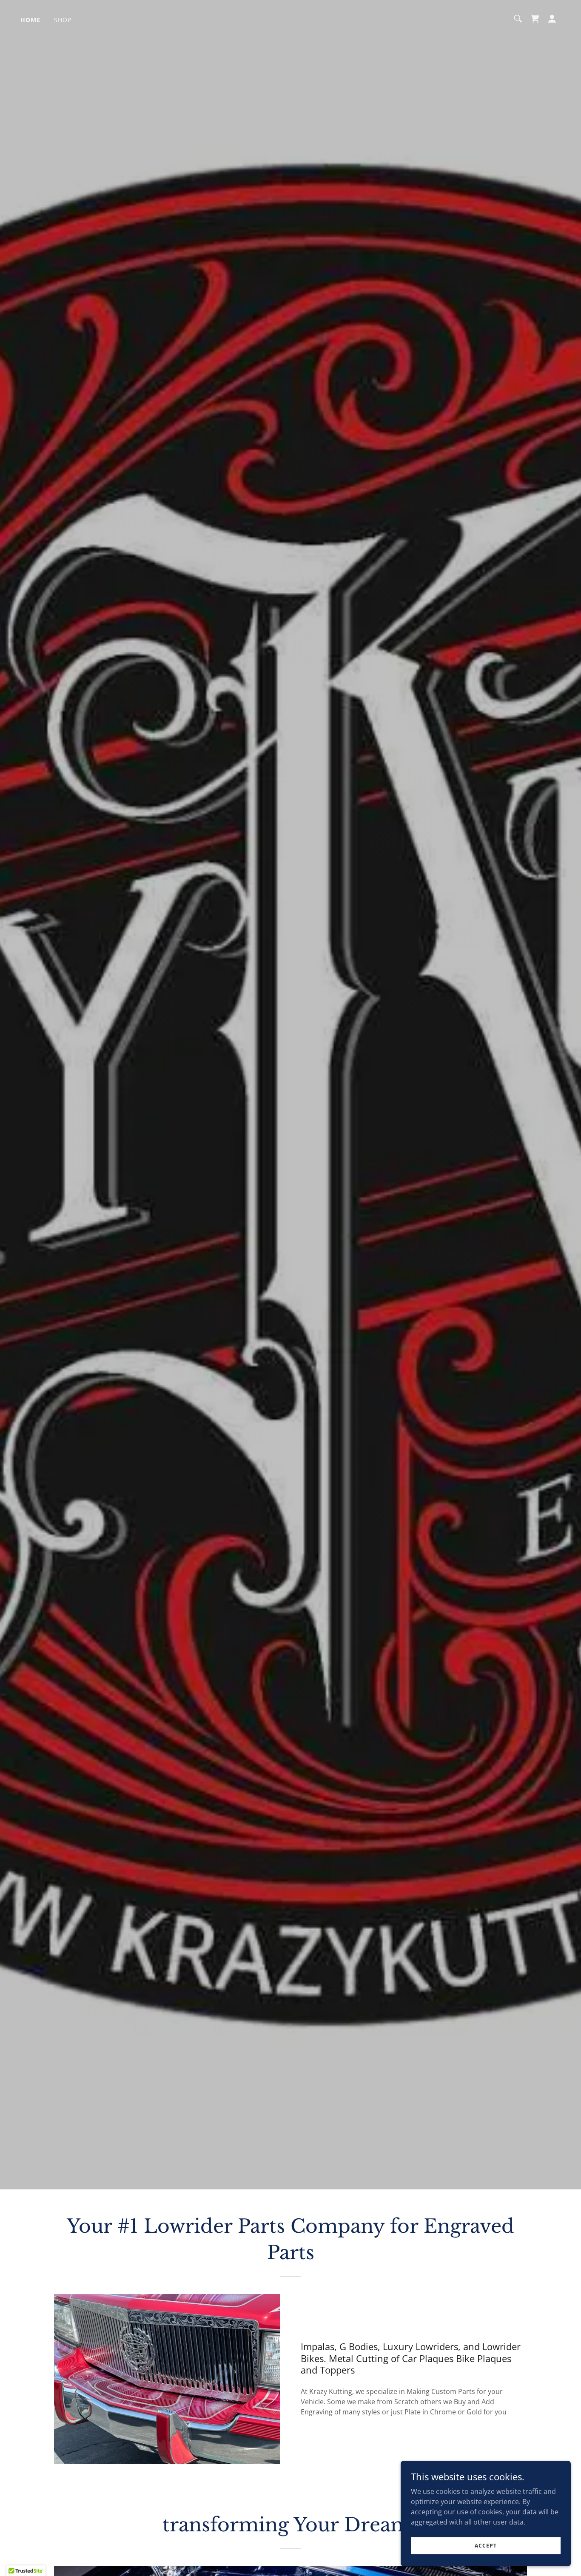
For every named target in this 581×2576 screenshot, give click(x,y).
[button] (552, 19)
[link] (535, 19)
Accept (486, 2546)
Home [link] (30, 20)
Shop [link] (63, 20)
